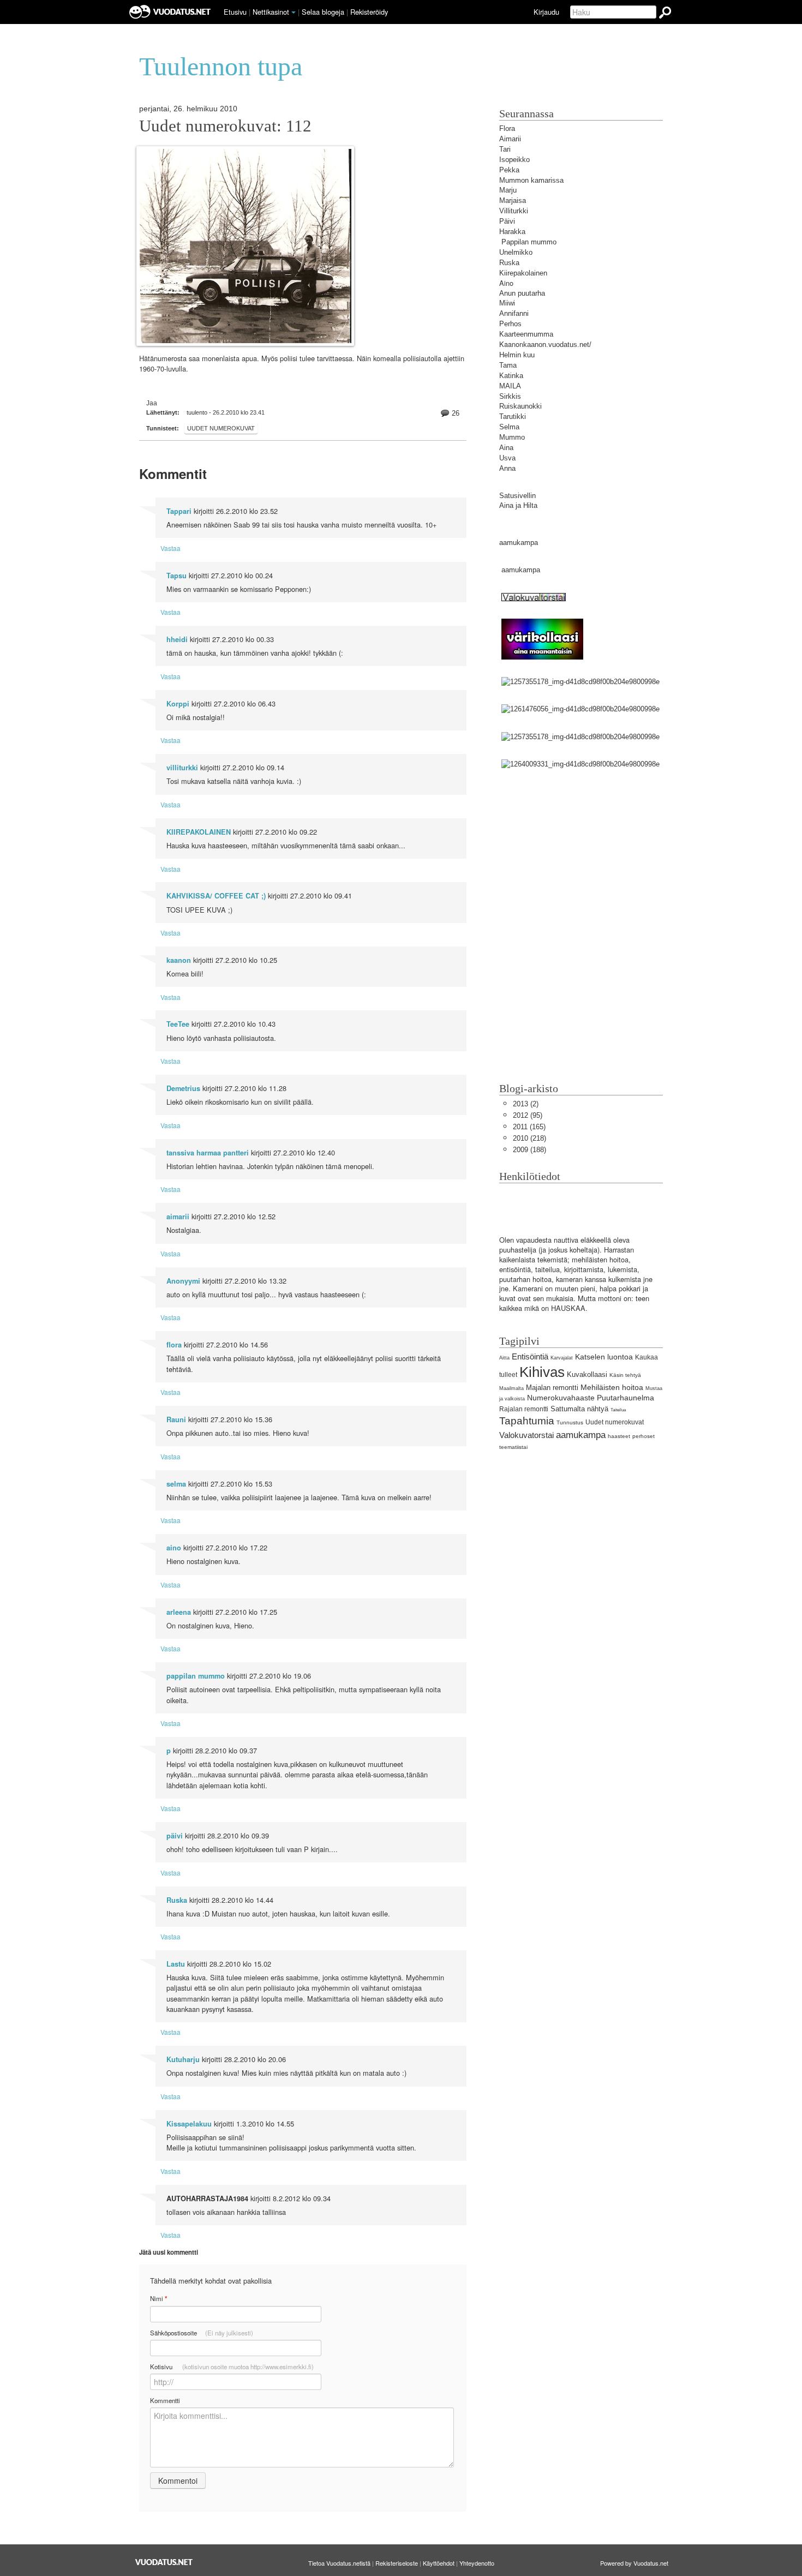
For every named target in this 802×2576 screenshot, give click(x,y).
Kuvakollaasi (587, 1374)
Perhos (510, 324)
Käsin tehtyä (625, 1375)
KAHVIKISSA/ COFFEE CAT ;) (216, 896)
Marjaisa (513, 200)
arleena (179, 1612)
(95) (528, 1115)
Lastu (176, 1964)
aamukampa (519, 543)
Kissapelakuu (189, 2124)
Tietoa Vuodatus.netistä (339, 2563)
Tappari (179, 511)
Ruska (177, 1900)
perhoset (644, 1436)
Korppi (178, 704)
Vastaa (170, 548)
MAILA (510, 386)
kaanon (179, 960)
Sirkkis (510, 396)
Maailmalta (511, 1388)
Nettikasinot (271, 12)
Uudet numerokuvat (221, 428)
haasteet (619, 1436)
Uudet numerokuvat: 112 (225, 126)
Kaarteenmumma (526, 334)
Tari (505, 149)
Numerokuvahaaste (561, 1398)
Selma (509, 427)
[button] (294, 13)
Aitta (504, 1358)
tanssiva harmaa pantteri (208, 1153)
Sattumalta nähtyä (579, 1409)
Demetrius (183, 1088)
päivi (175, 1836)
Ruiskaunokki (520, 406)
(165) (529, 1127)
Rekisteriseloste (397, 2563)
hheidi (177, 639)
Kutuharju (183, 2059)
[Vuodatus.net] (164, 2562)
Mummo (512, 437)
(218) (529, 1138)
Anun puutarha (522, 293)
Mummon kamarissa (531, 180)
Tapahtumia (527, 1421)
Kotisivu (232, 2367)
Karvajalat (562, 1358)
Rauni (176, 1419)
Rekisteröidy (369, 12)
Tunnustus (570, 1422)
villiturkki (182, 768)
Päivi (507, 221)
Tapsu (176, 576)
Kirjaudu (546, 12)
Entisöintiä (530, 1356)
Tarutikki (513, 417)
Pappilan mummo (529, 242)
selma (176, 1484)
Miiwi (507, 303)
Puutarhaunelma (626, 1398)
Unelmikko (516, 252)
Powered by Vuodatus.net (634, 2563)
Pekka (509, 170)
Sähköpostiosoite (202, 2333)
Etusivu (235, 12)
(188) (529, 1150)
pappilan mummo (196, 1676)
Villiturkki (514, 211)
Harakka (512, 232)
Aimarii (510, 139)
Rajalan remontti (524, 1409)
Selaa (323, 12)
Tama (508, 365)
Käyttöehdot (439, 2563)
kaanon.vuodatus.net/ (557, 345)
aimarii (178, 1217)
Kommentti (165, 2400)
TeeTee (178, 1024)
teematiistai (513, 1447)
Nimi (158, 2299)
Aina (506, 448)
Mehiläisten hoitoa (612, 1387)
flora (174, 1345)
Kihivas (542, 1372)
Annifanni (514, 313)
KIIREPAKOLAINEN (199, 832)
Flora (507, 128)
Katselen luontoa (604, 1357)
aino (174, 1548)
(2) (526, 1104)
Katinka (511, 376)
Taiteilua (618, 1410)
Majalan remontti (552, 1388)
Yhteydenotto (477, 2563)
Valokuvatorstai (526, 1435)
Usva (507, 458)
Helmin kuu (517, 355)
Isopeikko (514, 160)
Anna (507, 468)
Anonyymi (183, 1281)
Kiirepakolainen (523, 273)
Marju (508, 190)
